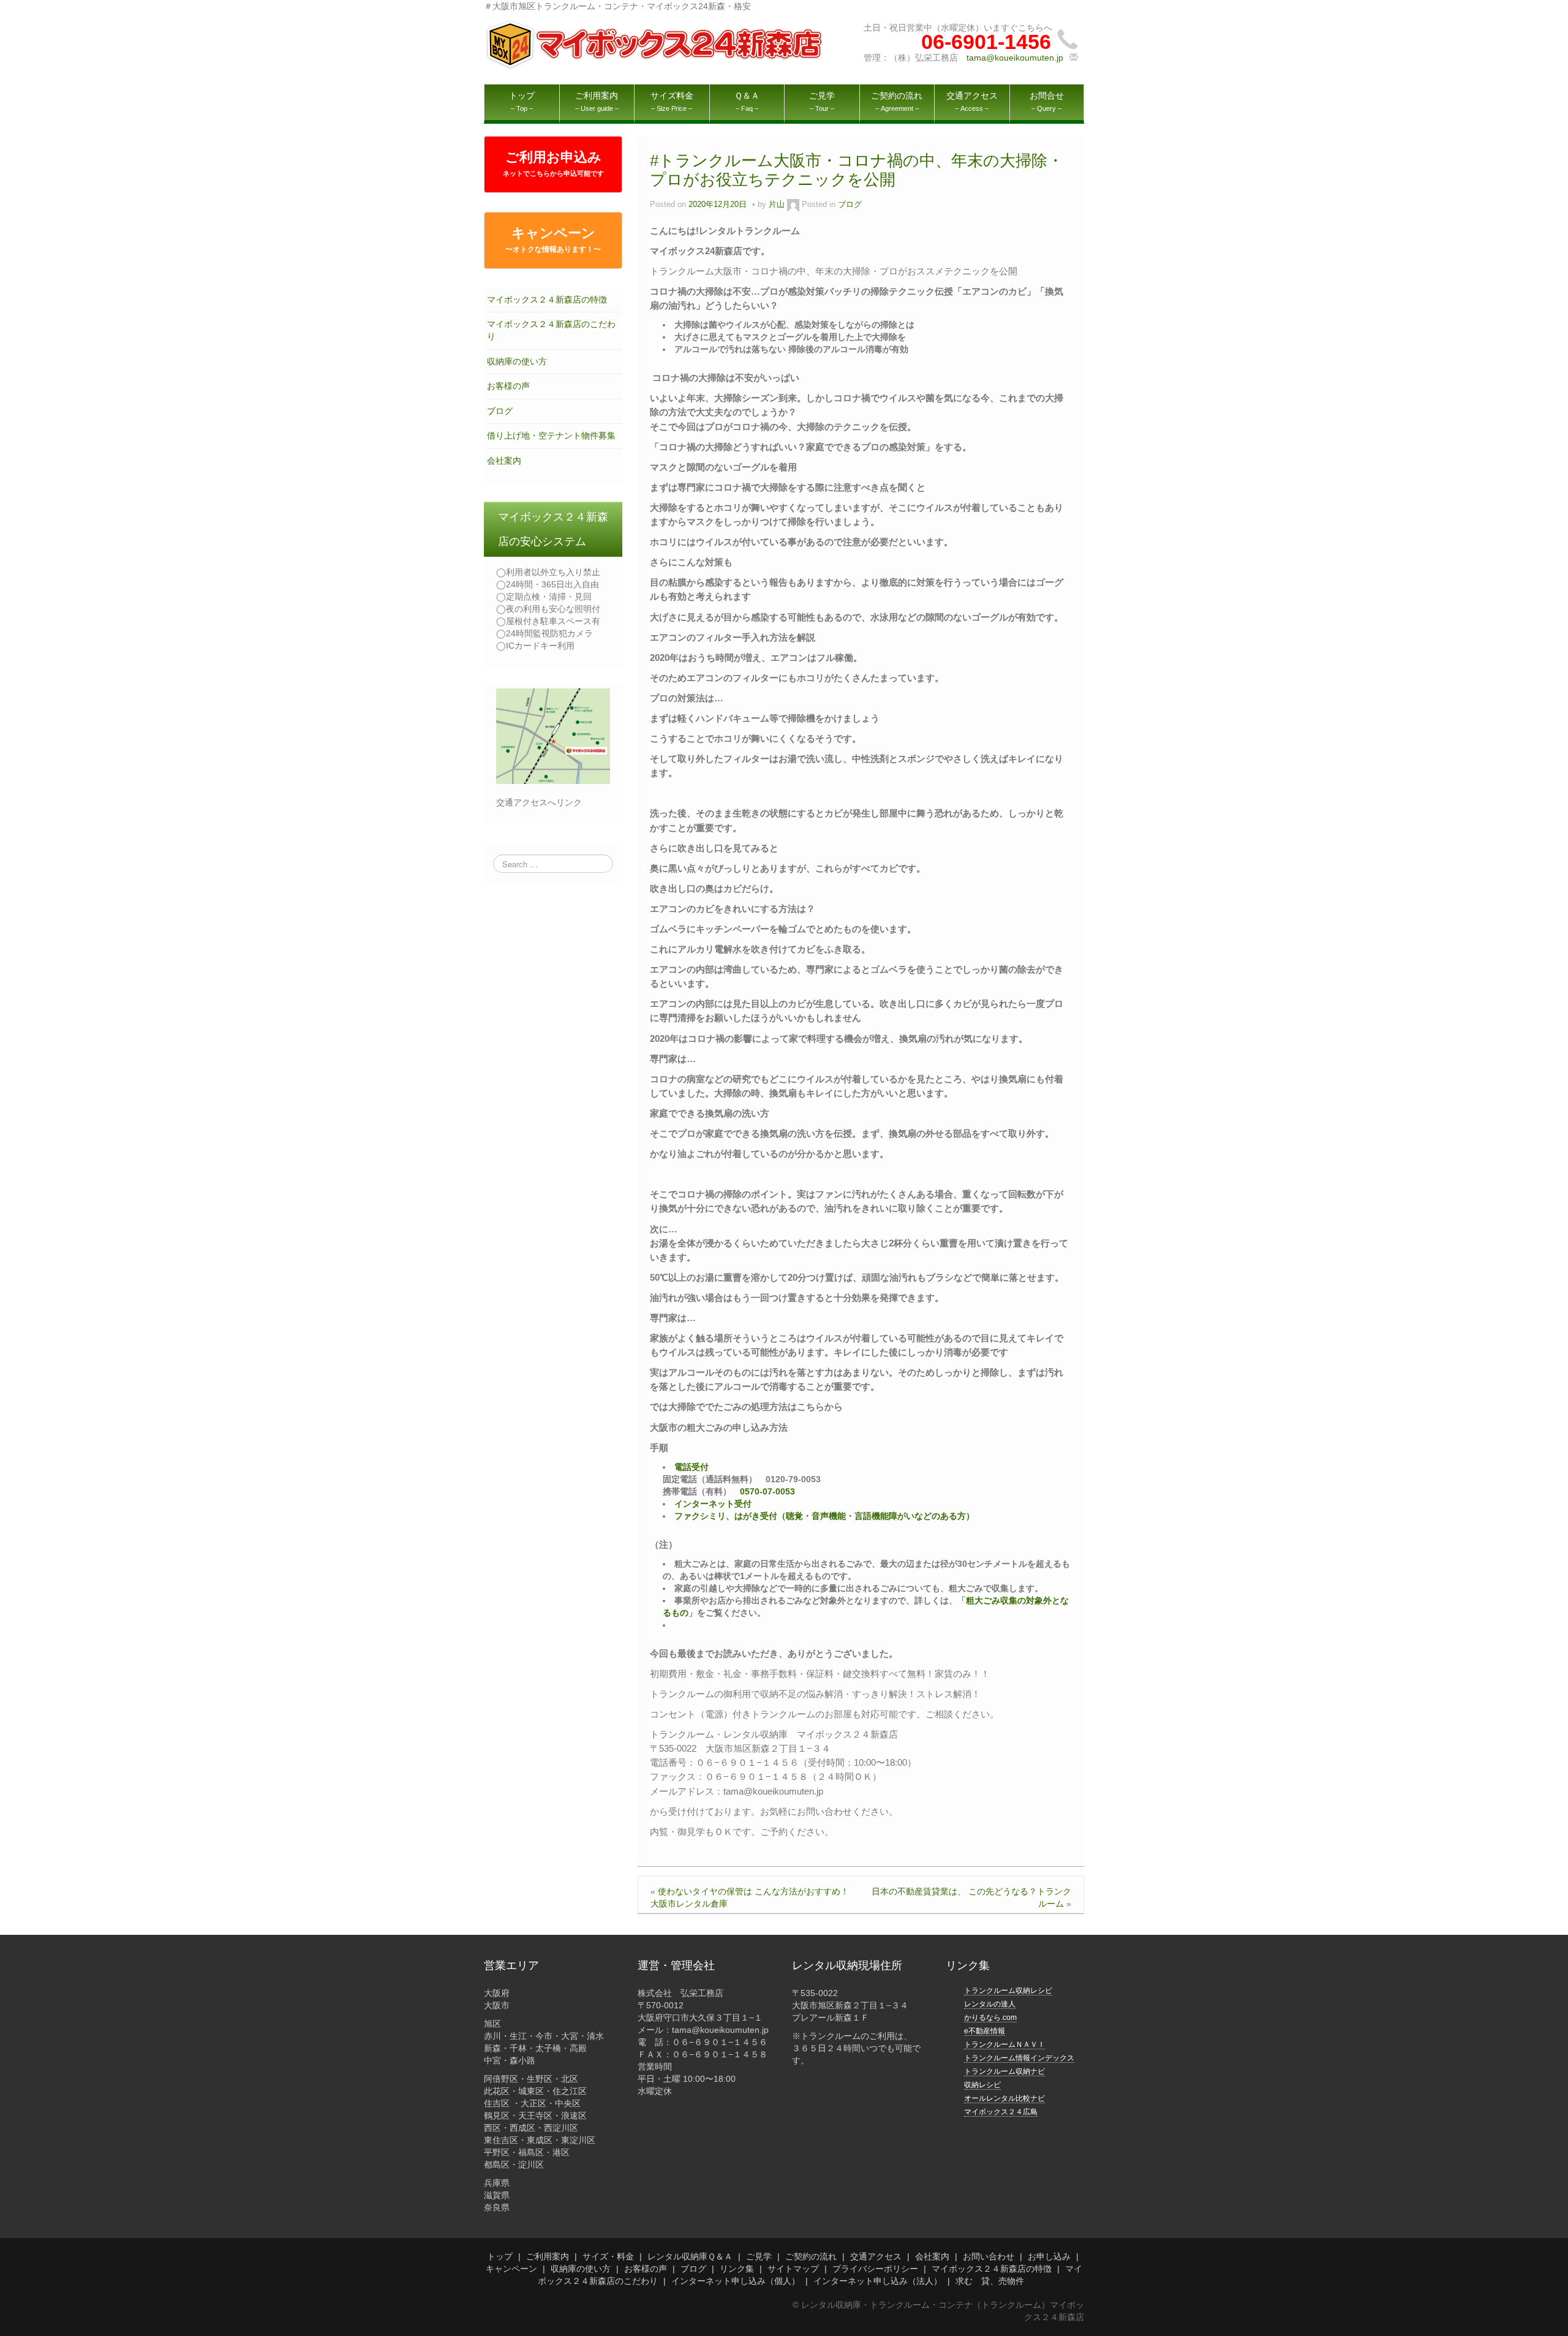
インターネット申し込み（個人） (736, 2281)
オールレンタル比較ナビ (1005, 2098)
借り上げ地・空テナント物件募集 (551, 435)
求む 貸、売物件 (990, 2281)
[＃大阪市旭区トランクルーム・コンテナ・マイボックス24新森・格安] (656, 44)
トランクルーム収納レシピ (1008, 1991)
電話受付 (692, 1467)
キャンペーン (553, 239)
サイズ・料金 (608, 2256)
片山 (777, 205)
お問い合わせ (989, 2256)
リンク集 (737, 2269)
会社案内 (504, 461)
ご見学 (759, 2256)
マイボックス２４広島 (1001, 2112)
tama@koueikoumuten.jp (1015, 58)
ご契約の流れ (811, 2256)
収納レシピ (982, 2085)
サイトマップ (793, 2269)
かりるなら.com (990, 2018)
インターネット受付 (713, 1504)
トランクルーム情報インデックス (1019, 2058)
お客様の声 (508, 386)
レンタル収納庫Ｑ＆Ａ (690, 2256)
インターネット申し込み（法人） (878, 2281)
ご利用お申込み (553, 163)
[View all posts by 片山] (793, 205)
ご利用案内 (548, 2256)
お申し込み (1049, 2256)
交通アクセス (876, 2256)
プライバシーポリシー (875, 2269)
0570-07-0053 (767, 1491)
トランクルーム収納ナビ (1005, 2071)
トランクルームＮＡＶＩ (1005, 2044)
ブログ (500, 411)
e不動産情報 (985, 2031)
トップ (500, 2256)
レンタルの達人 (990, 2004)
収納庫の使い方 (517, 361)
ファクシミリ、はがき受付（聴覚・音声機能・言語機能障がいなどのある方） (824, 1516)
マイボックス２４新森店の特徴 (547, 300)
